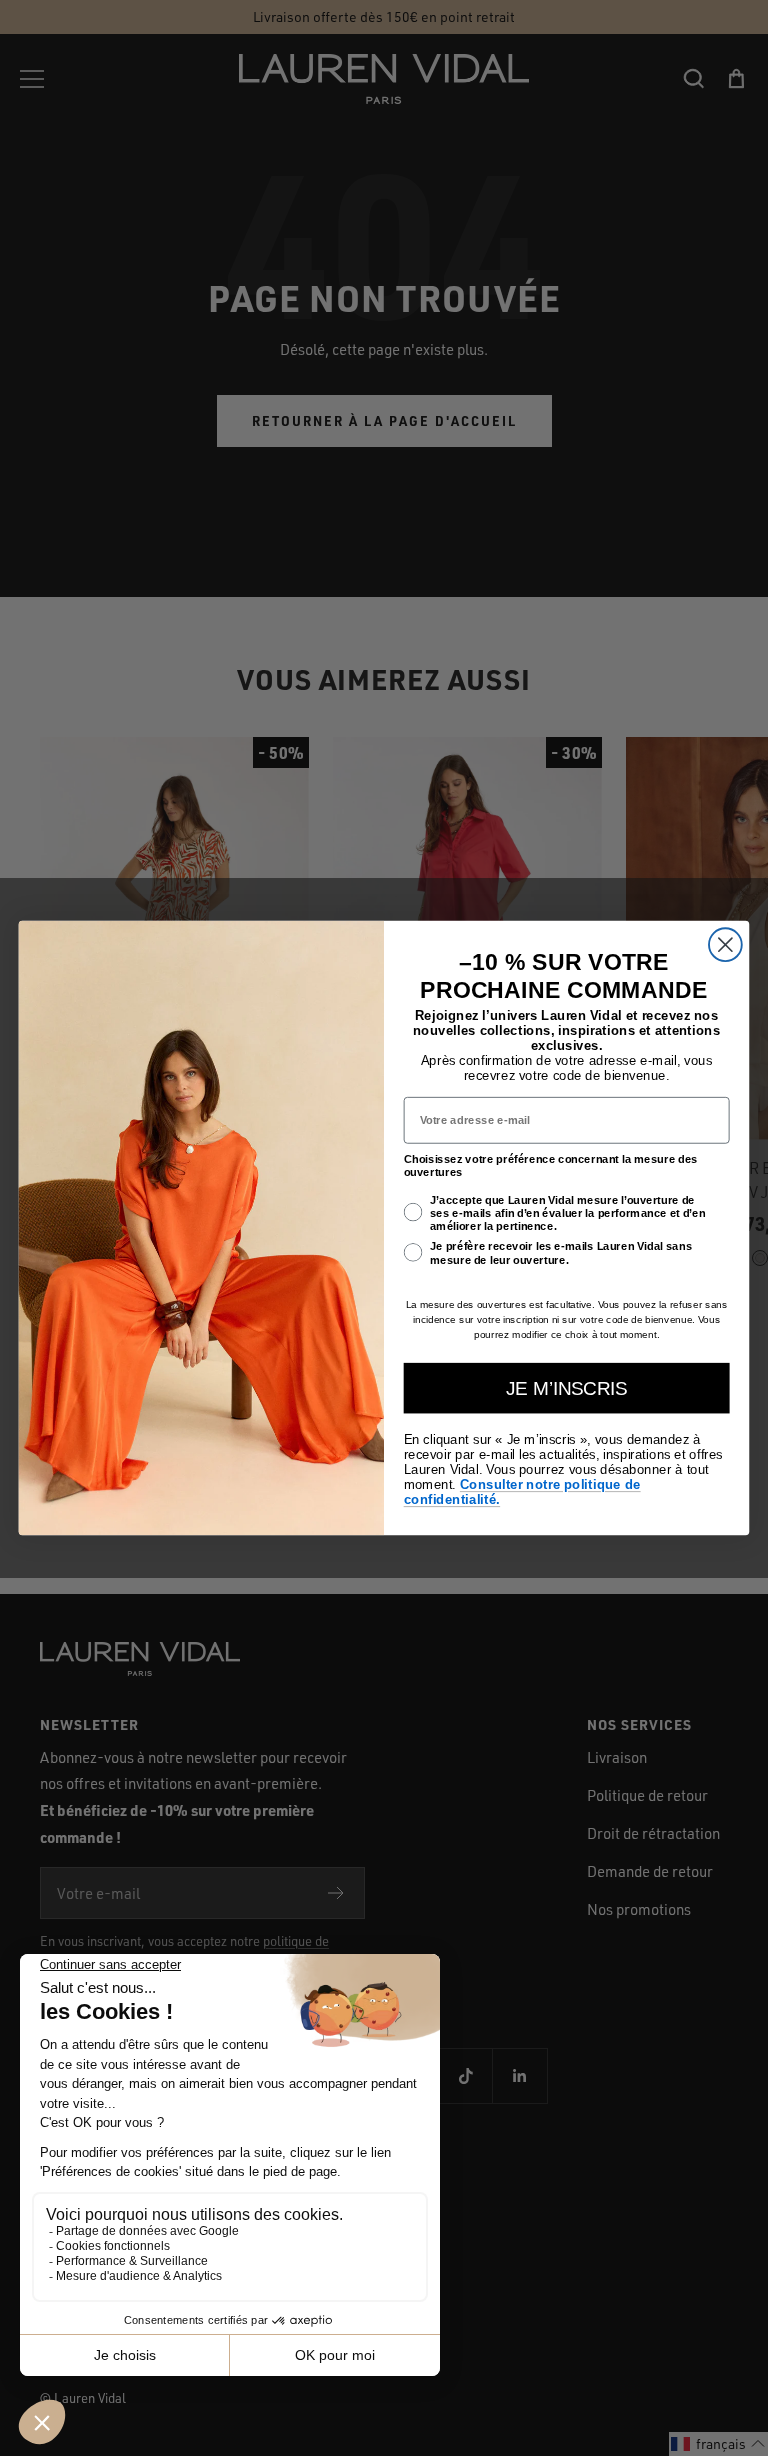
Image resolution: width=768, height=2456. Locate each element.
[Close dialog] (725, 944)
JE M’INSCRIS (567, 1388)
